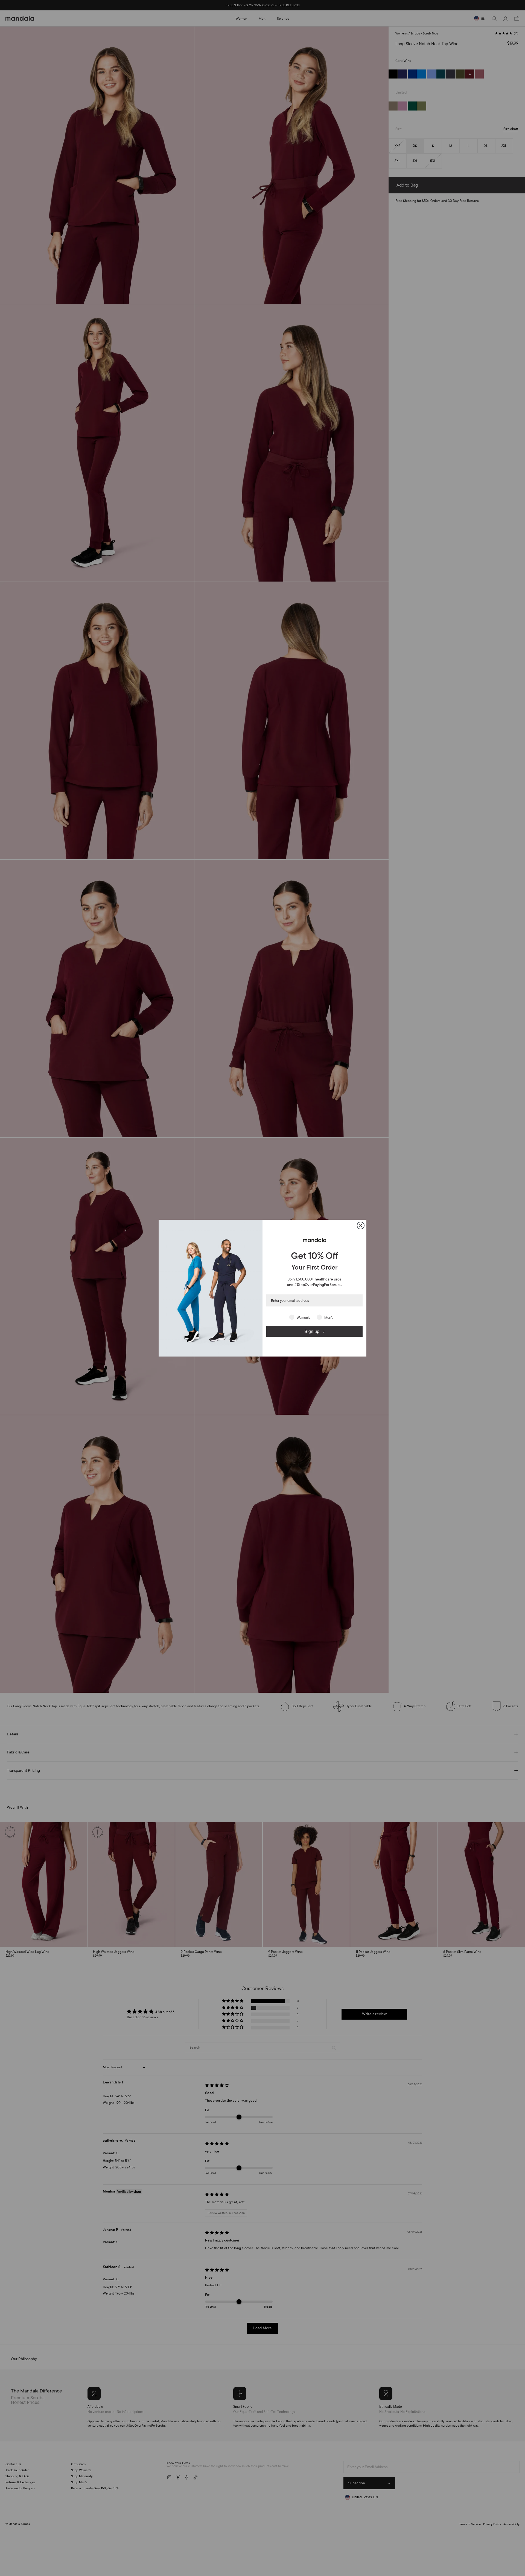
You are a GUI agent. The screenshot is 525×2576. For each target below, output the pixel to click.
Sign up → (315, 1331)
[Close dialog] (361, 1225)
